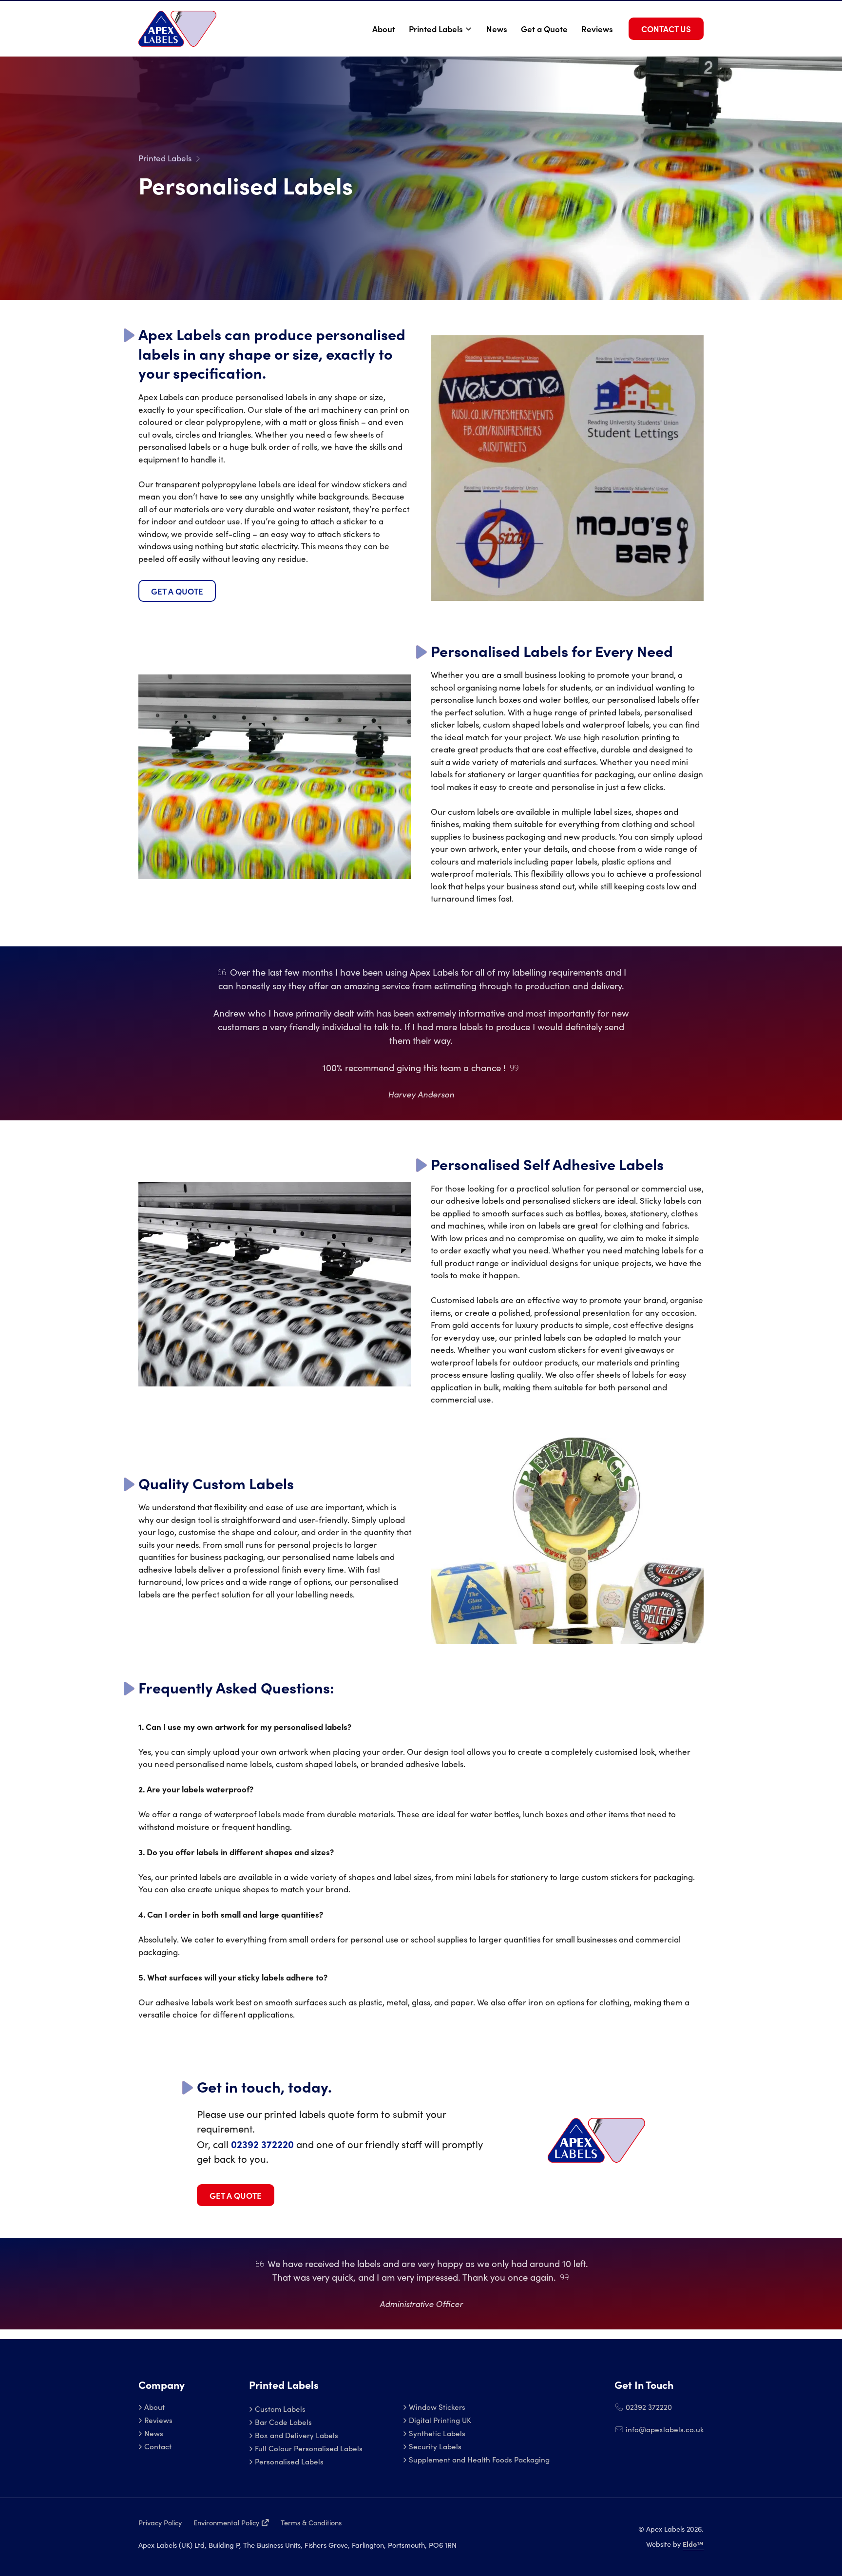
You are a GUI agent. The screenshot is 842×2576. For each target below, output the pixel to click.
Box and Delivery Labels (297, 2435)
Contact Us (666, 29)
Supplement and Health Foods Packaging (479, 2459)
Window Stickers (437, 2407)
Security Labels (435, 2446)
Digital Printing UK (440, 2420)
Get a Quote (544, 29)
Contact (158, 2446)
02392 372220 (648, 2407)
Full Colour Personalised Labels (309, 2448)
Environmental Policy (226, 2522)
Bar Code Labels (283, 2422)
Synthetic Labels (437, 2433)
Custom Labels (280, 2409)
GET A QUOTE (177, 591)
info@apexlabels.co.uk (664, 2429)
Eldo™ (693, 2544)
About (384, 29)
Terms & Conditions (311, 2522)
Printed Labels (436, 29)
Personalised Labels (289, 2461)
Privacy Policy (160, 2522)
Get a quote (236, 2195)
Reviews (597, 29)
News (497, 29)
